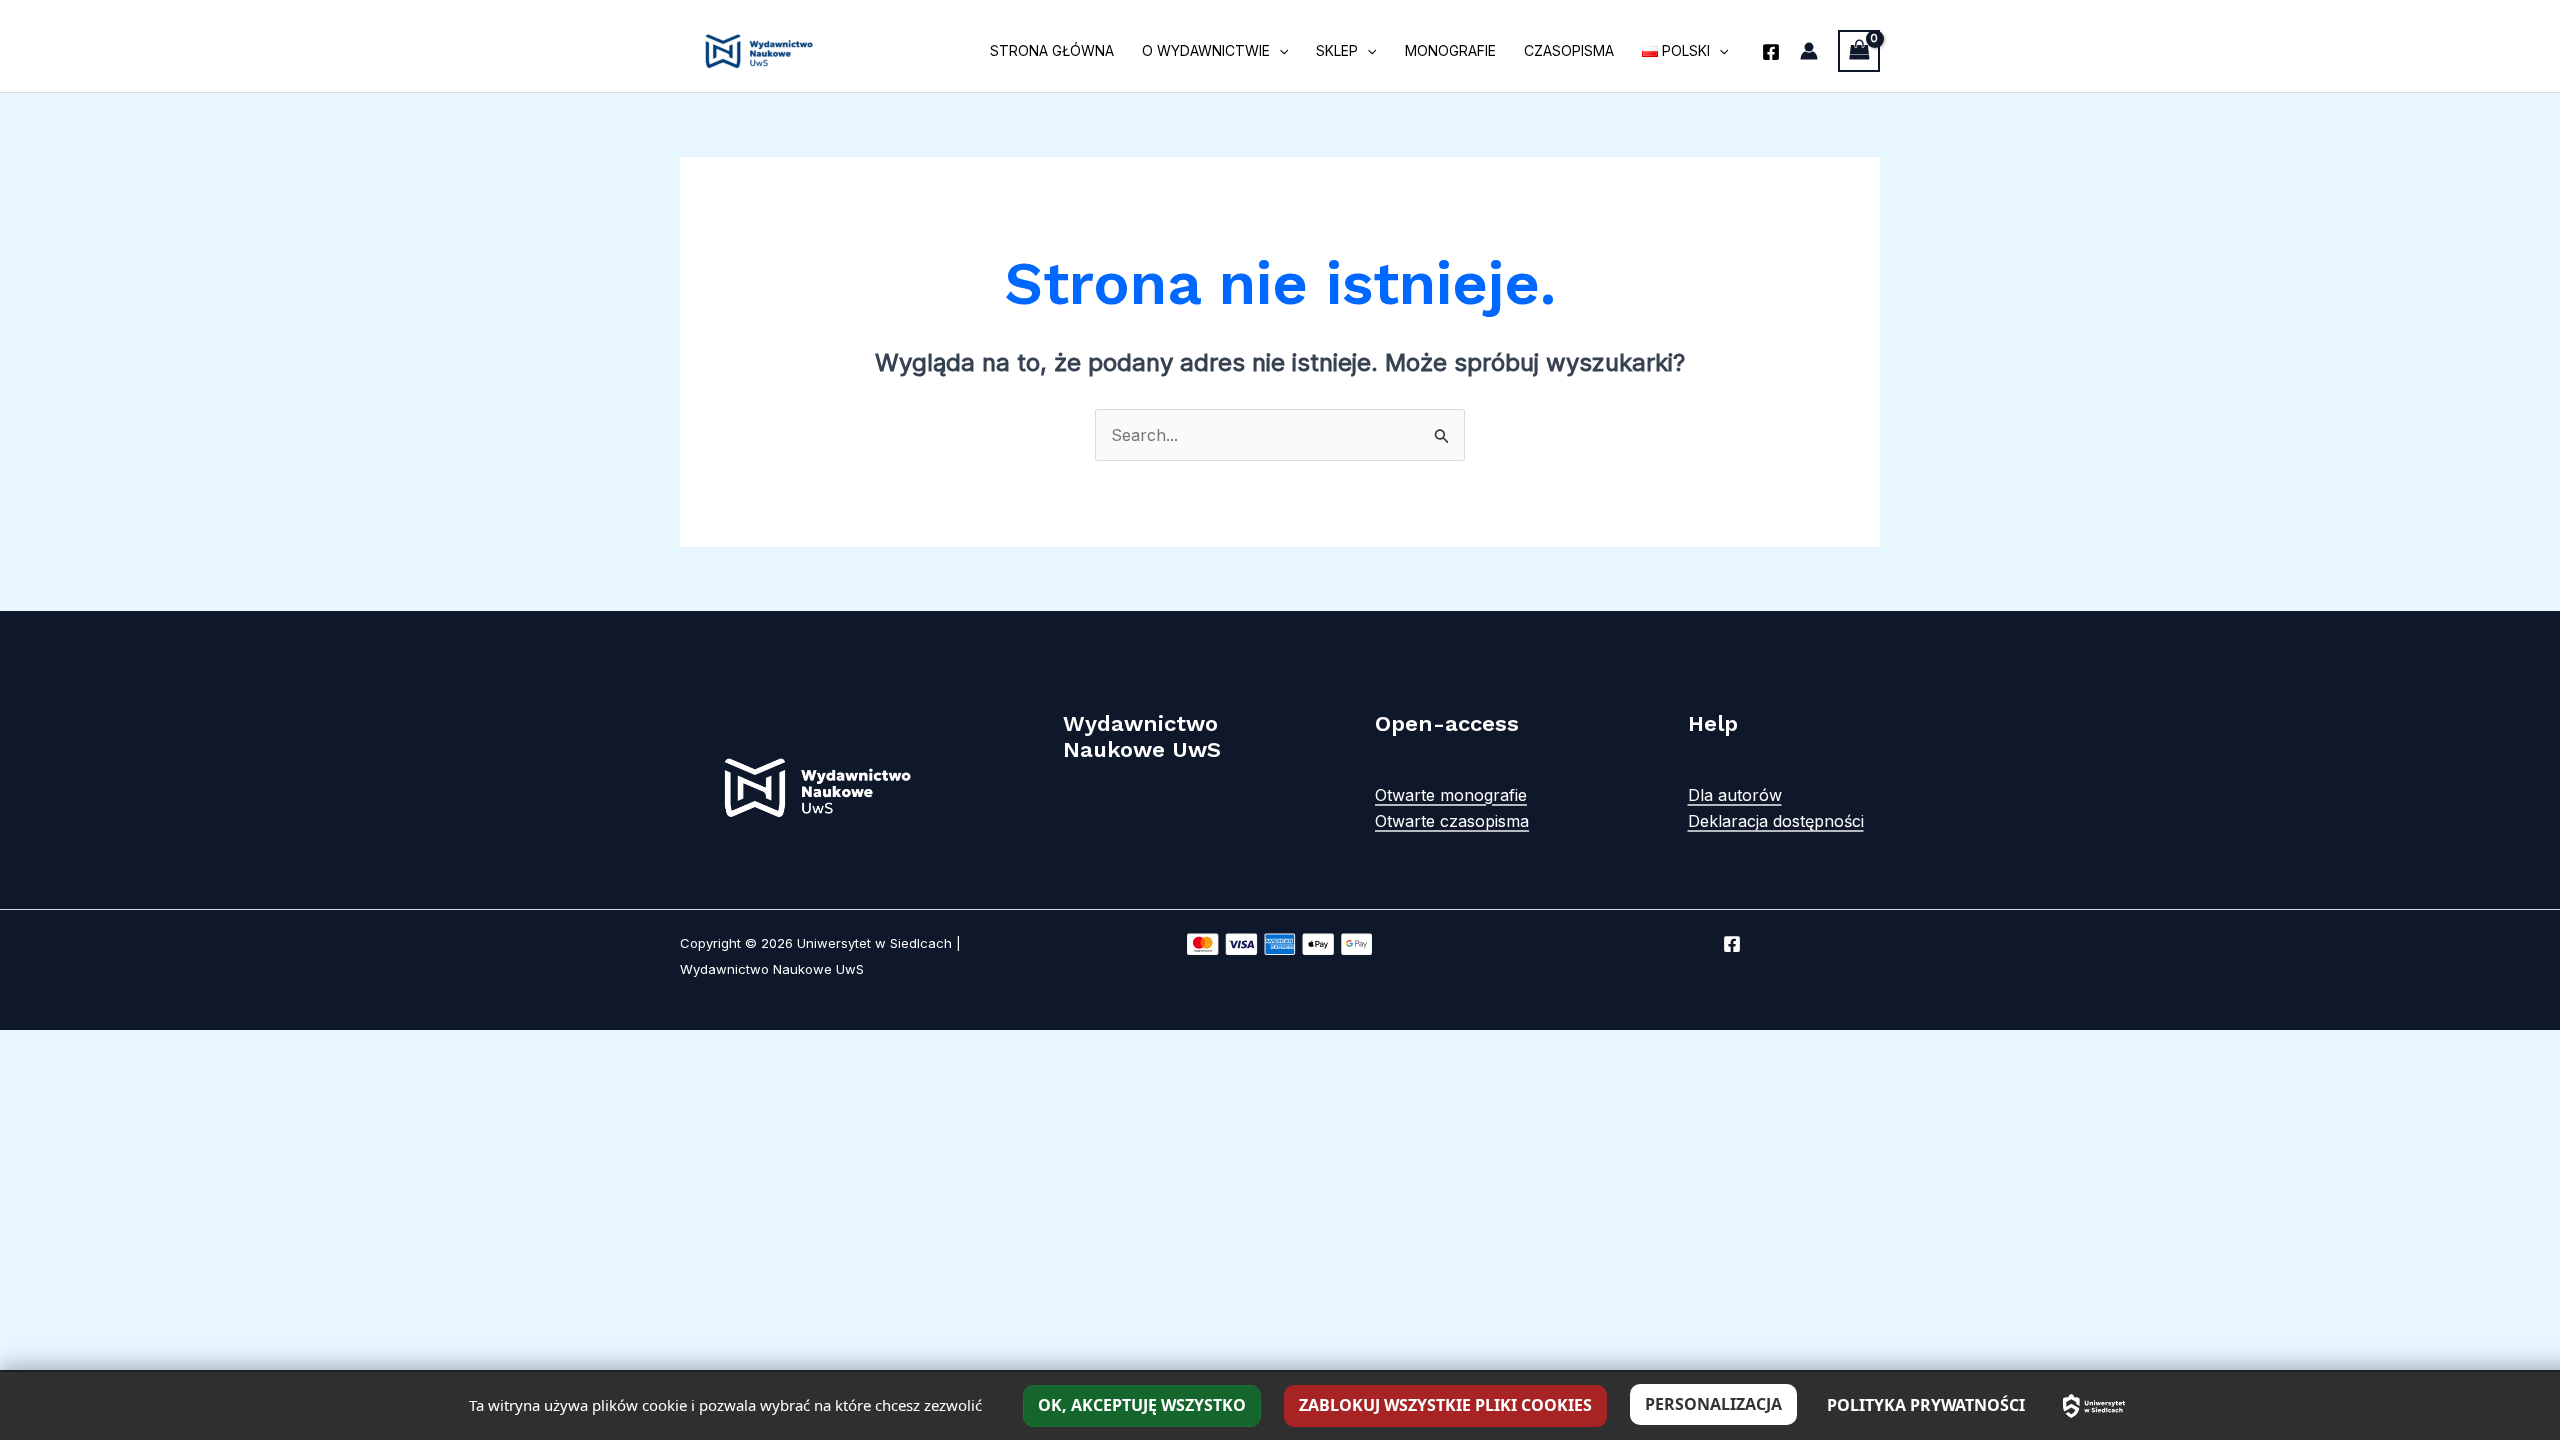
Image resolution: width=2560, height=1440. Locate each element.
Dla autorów (1735, 795)
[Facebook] (1771, 52)
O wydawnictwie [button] (1206, 50)
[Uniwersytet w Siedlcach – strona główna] (2094, 1406)
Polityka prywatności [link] (1926, 1405)
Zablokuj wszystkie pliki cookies (1445, 1405)
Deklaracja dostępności (1776, 821)
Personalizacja (1713, 1404)
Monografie (1450, 50)
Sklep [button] (1337, 50)
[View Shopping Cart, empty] (1859, 50)
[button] (1279, 51)
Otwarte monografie (1451, 795)
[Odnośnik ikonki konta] (1809, 51)
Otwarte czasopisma (1452, 821)
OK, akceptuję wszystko (1142, 1405)
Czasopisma (1569, 50)
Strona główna (1052, 50)
